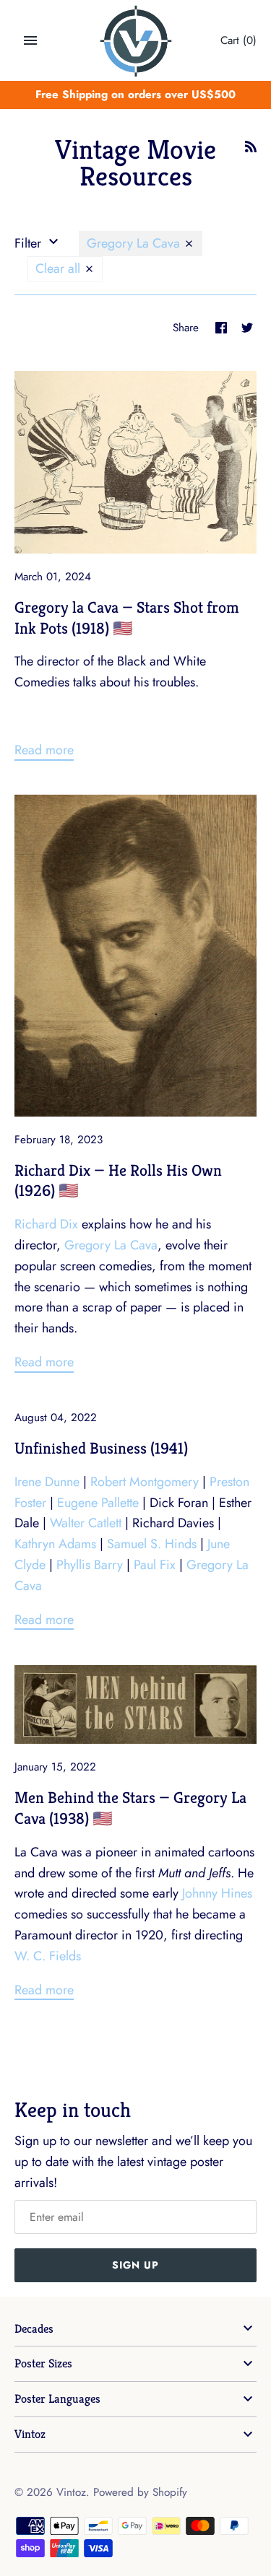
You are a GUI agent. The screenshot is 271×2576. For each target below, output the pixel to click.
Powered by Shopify (140, 2492)
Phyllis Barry (90, 1565)
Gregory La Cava (135, 243)
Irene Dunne (47, 1482)
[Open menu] (30, 40)
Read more (44, 750)
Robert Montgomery (145, 1482)
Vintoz (30, 2434)
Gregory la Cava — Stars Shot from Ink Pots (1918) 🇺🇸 (127, 617)
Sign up (135, 2265)
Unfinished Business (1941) (101, 1448)
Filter (30, 243)
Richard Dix (46, 1224)
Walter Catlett (86, 1523)
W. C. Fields (48, 1956)
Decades (34, 2329)
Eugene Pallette (98, 1503)
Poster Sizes (43, 2363)
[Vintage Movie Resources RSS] (251, 151)
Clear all (60, 268)
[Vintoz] (135, 41)
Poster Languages (57, 2399)
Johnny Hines (217, 1893)
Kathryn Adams (55, 1544)
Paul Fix (155, 1565)
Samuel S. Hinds (152, 1544)
